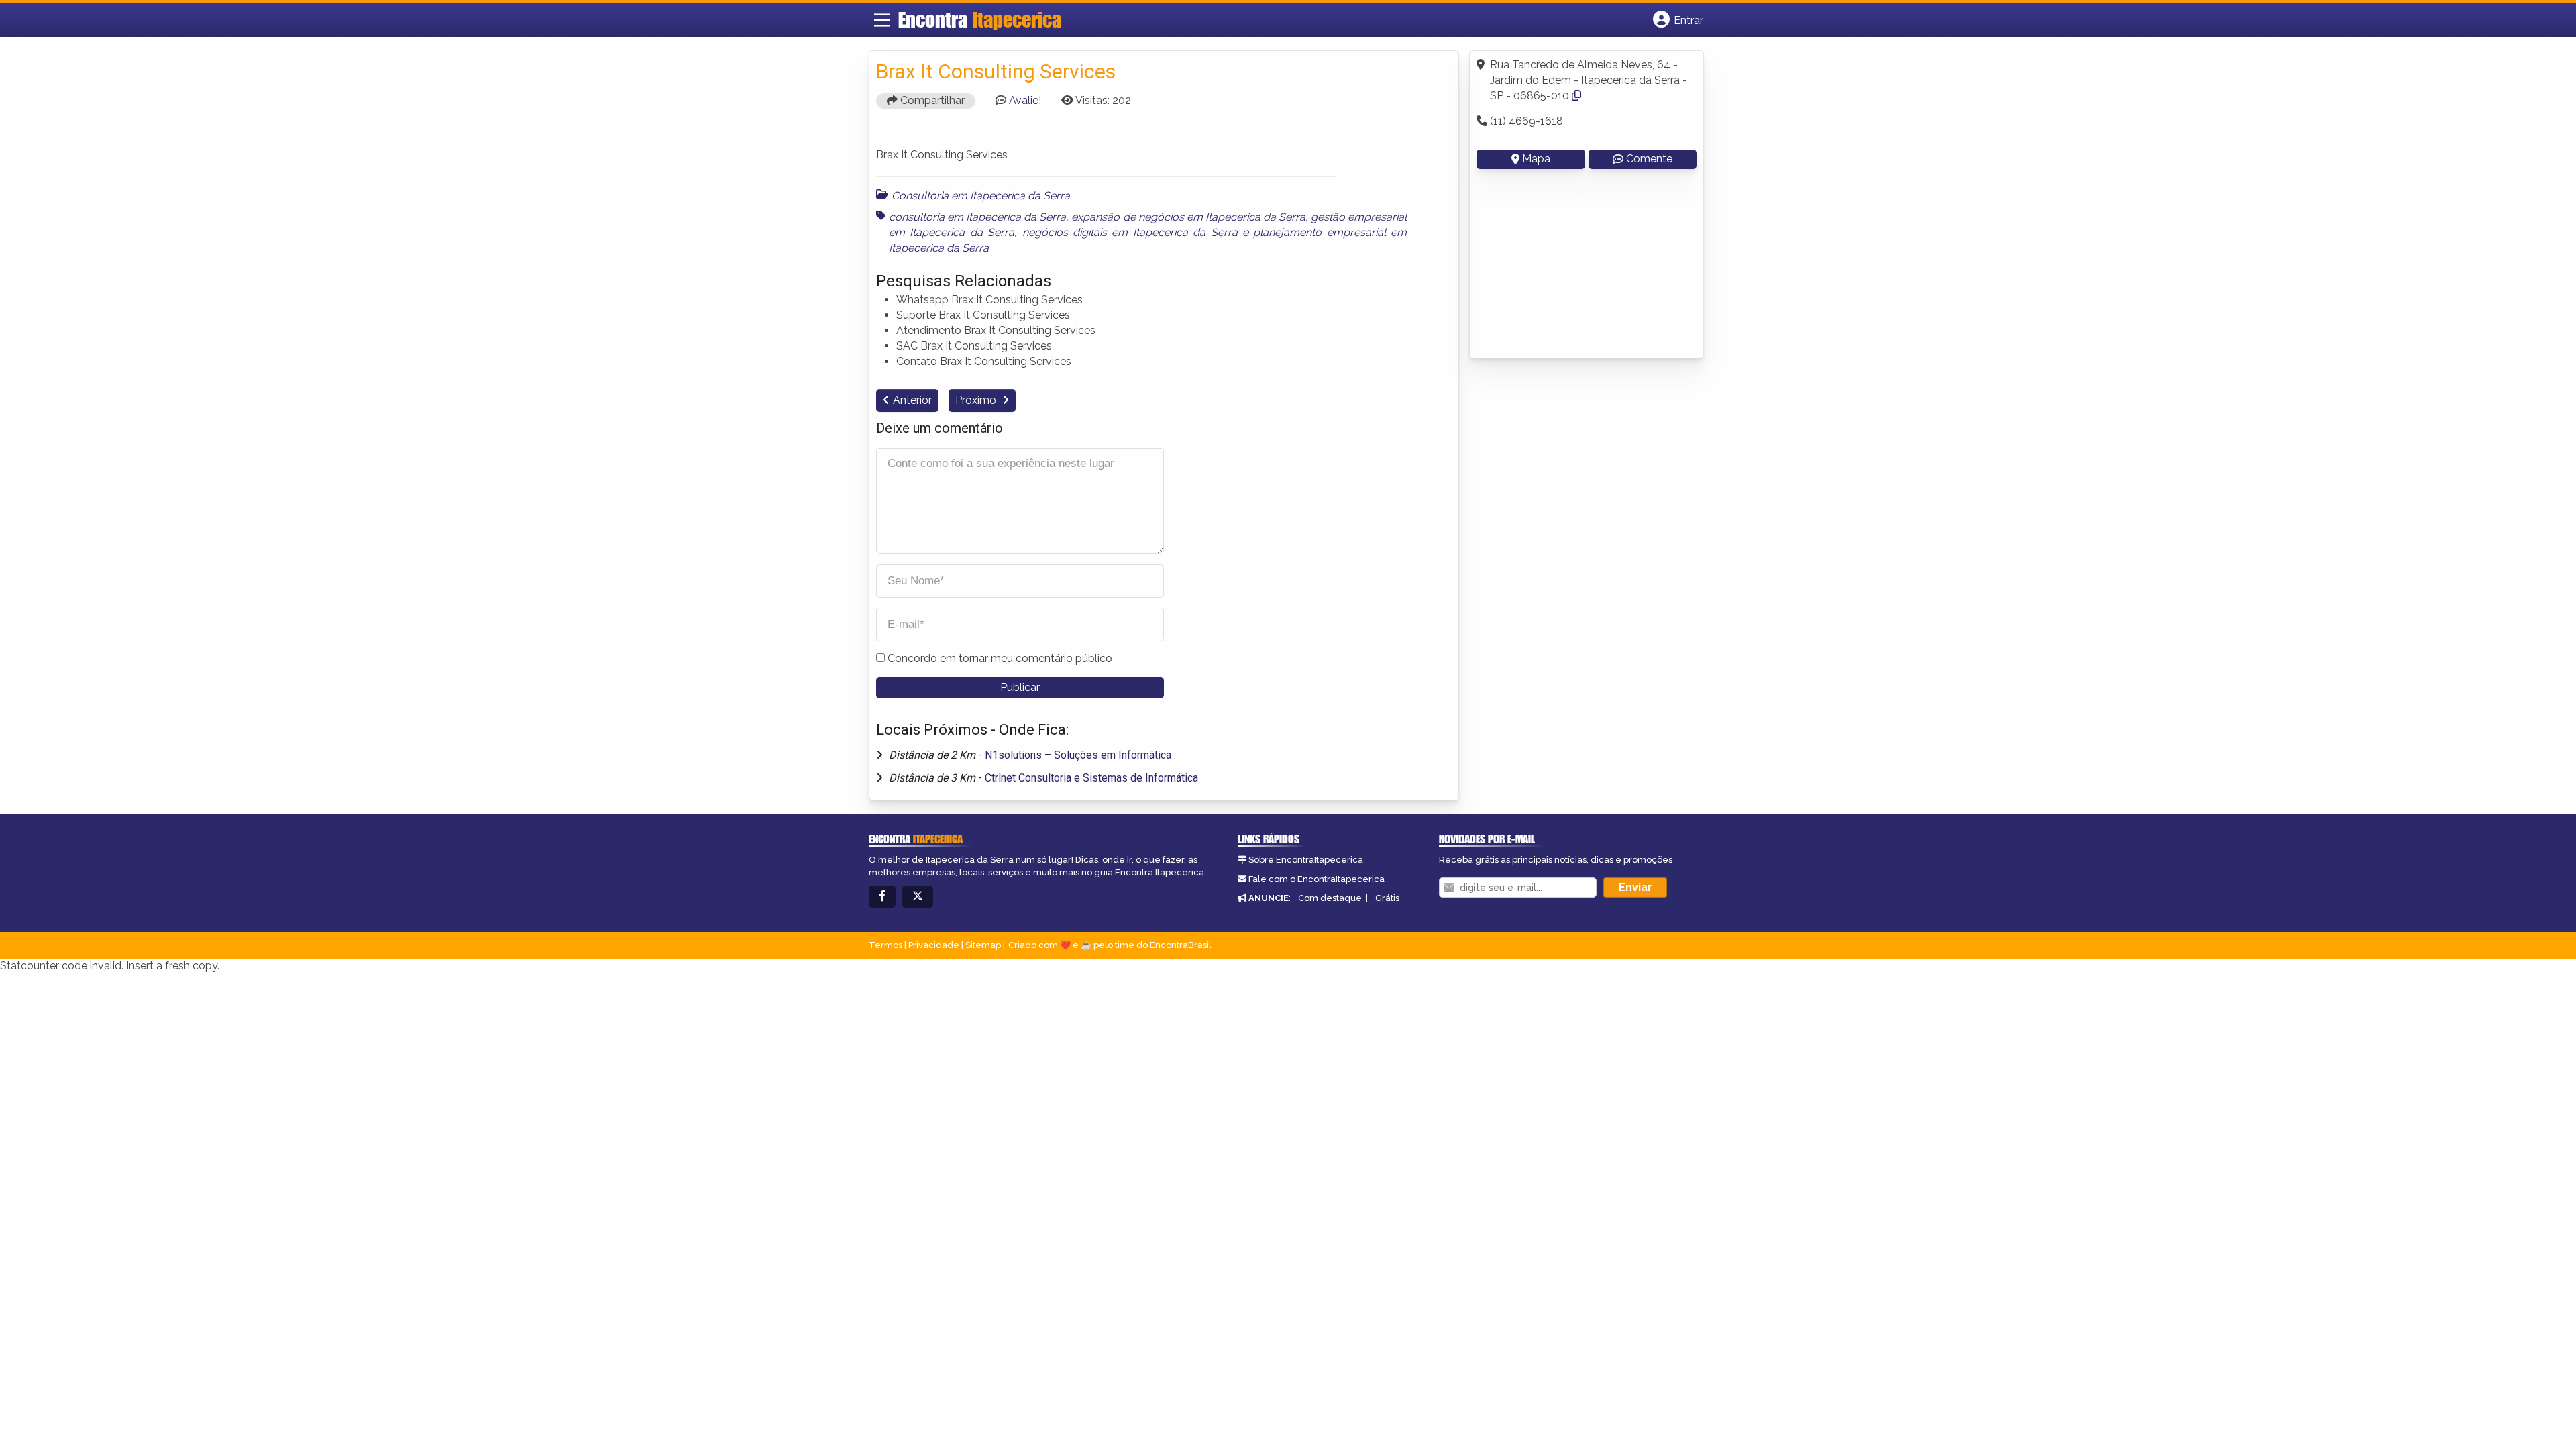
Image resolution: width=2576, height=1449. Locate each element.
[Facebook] (882, 897)
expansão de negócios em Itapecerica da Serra (1188, 217)
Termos (885, 945)
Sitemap (983, 945)
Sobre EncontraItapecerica (1306, 860)
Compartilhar (931, 100)
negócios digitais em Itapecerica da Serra (1130, 232)
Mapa (1536, 159)
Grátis (1387, 898)
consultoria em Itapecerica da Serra (977, 217)
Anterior (912, 400)
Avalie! (1025, 100)
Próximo (977, 400)
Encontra (980, 19)
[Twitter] (918, 897)
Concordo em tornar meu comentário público (1000, 658)
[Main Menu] (882, 20)
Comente (1649, 159)
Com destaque (1330, 898)
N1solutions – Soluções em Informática (1078, 755)
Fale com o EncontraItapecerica (1317, 879)
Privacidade (934, 945)
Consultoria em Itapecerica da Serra (981, 196)
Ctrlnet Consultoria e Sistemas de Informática (1091, 778)
